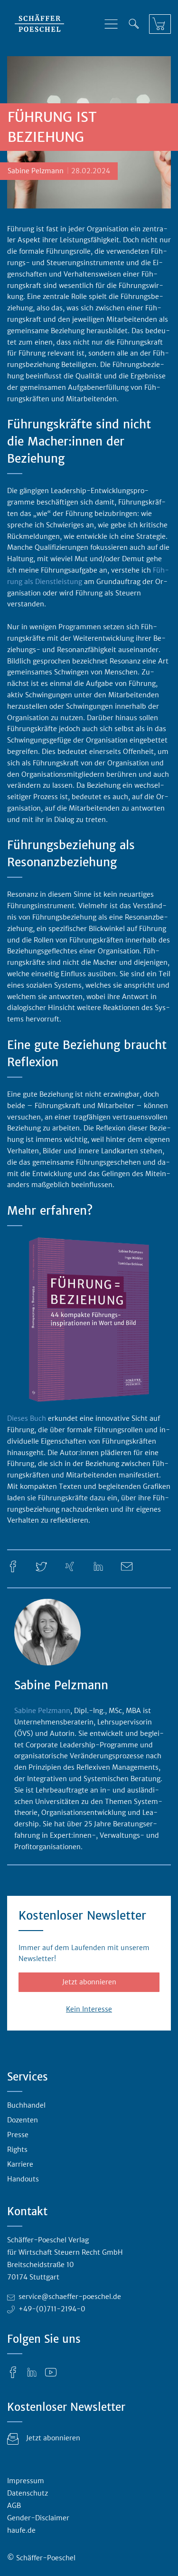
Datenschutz (28, 2493)
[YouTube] (51, 2371)
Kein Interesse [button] (89, 2009)
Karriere (20, 2164)
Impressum (26, 2481)
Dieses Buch (27, 1418)
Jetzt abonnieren (89, 1982)
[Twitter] (41, 1566)
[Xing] (70, 1566)
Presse (18, 2135)
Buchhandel (26, 2105)
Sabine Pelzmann (42, 1711)
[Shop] (160, 24)
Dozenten (23, 2120)
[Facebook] (13, 1566)
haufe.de (21, 2530)
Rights (17, 2150)
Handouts (23, 2179)
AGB (14, 2506)
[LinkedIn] (98, 1566)
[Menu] (111, 24)
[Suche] (134, 24)
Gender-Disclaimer (38, 2518)
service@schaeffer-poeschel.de (70, 2297)
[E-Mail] (127, 1566)
